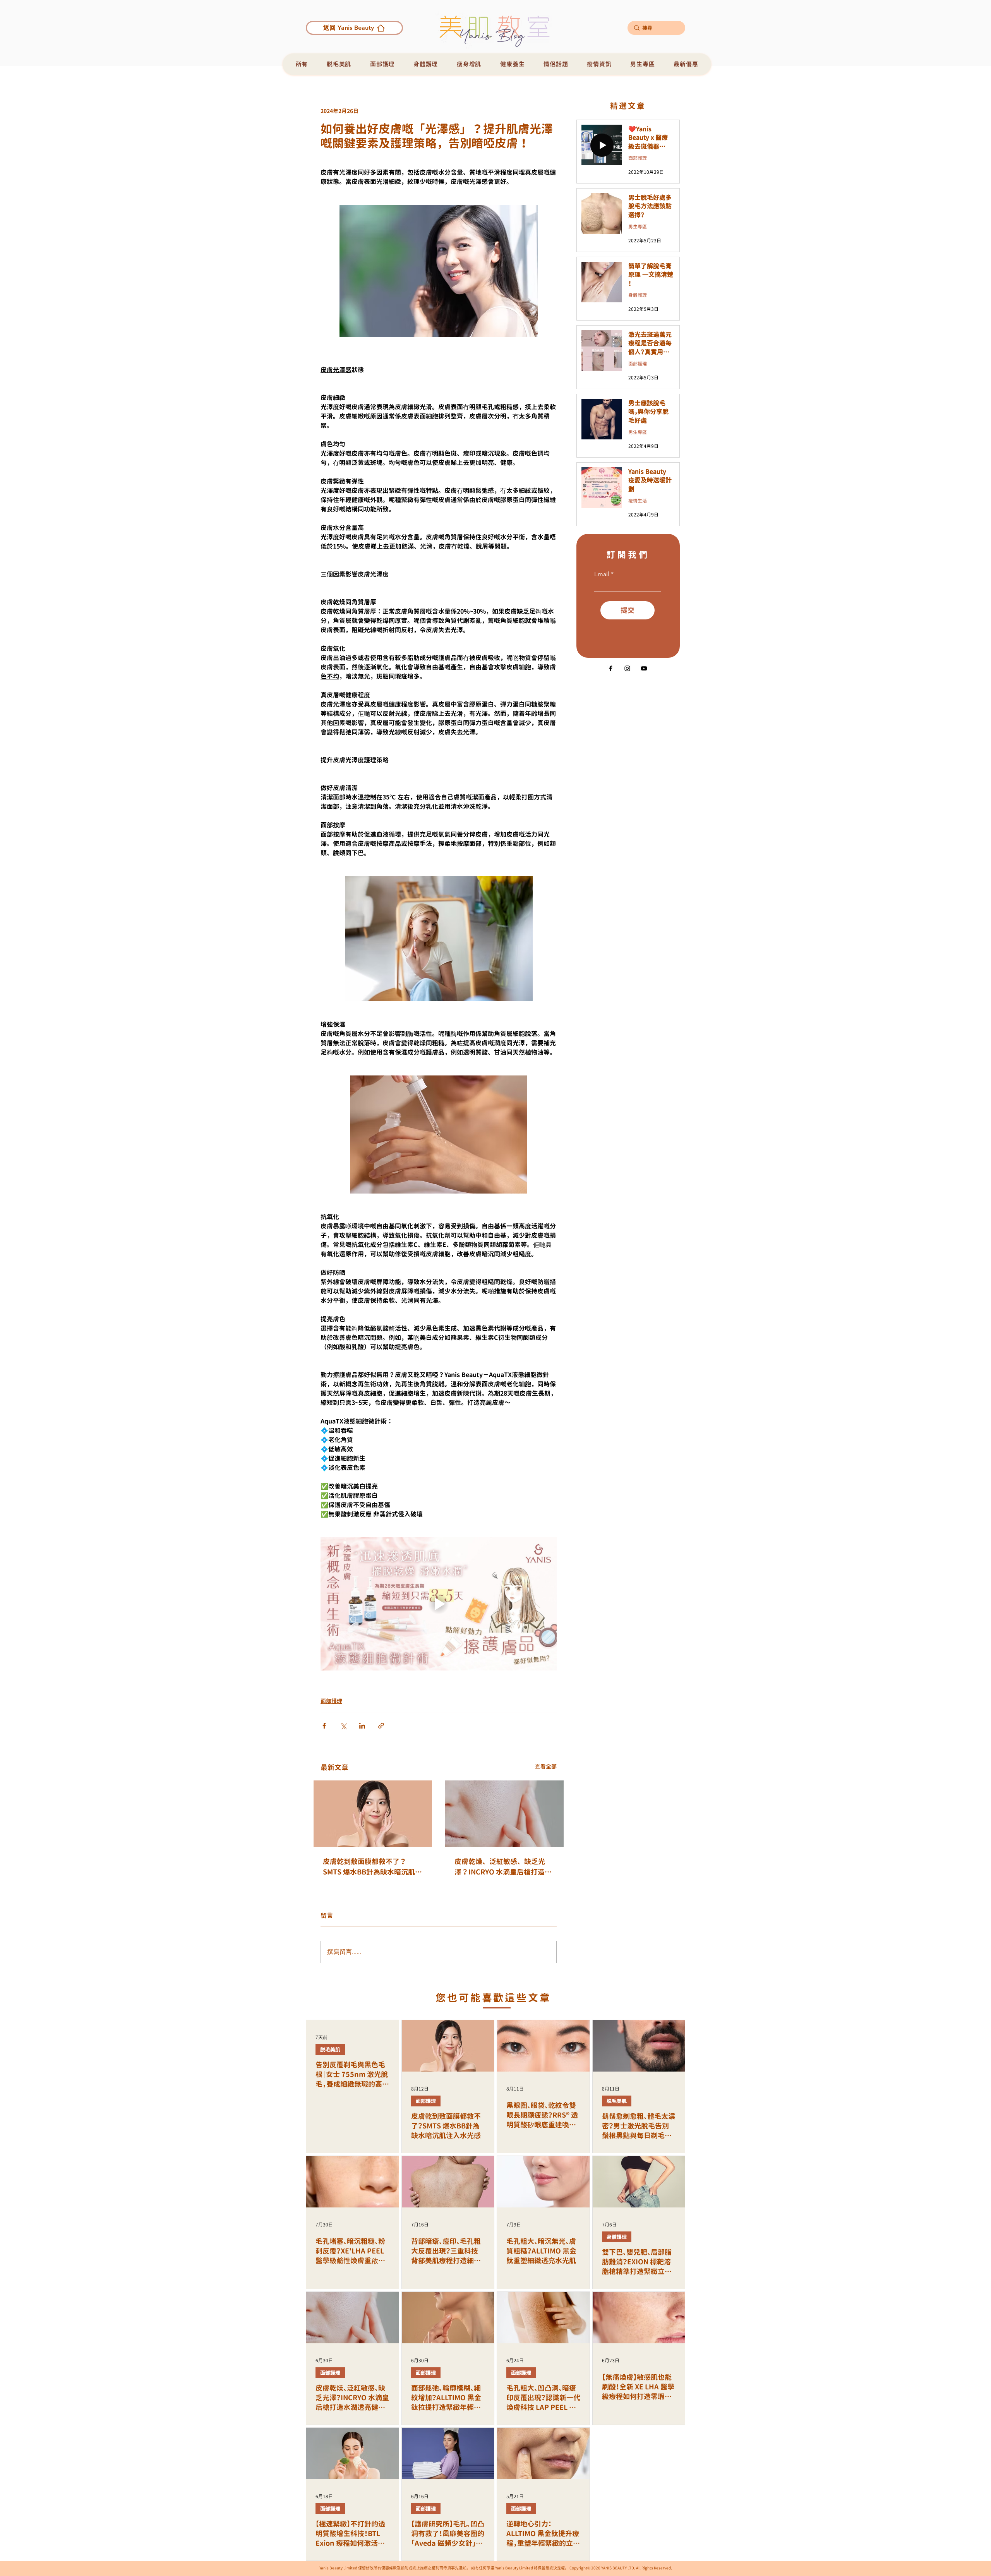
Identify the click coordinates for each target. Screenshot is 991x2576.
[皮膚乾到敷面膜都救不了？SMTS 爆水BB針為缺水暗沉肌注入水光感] (373, 1814)
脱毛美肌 (330, 2049)
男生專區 (638, 227)
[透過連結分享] (381, 1726)
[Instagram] (627, 668)
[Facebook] (611, 668)
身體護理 (638, 295)
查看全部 (546, 1766)
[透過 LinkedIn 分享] (362, 1726)
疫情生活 (638, 501)
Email (602, 574)
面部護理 (331, 1701)
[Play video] (439, 1604)
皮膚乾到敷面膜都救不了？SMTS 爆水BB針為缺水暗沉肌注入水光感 (372, 1867)
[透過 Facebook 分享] (324, 1726)
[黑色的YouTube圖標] (644, 668)
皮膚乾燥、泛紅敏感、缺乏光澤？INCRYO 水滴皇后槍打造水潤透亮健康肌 (503, 1867)
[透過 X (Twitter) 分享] (343, 1726)
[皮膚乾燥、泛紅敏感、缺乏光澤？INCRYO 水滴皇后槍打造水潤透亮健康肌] (504, 1814)
